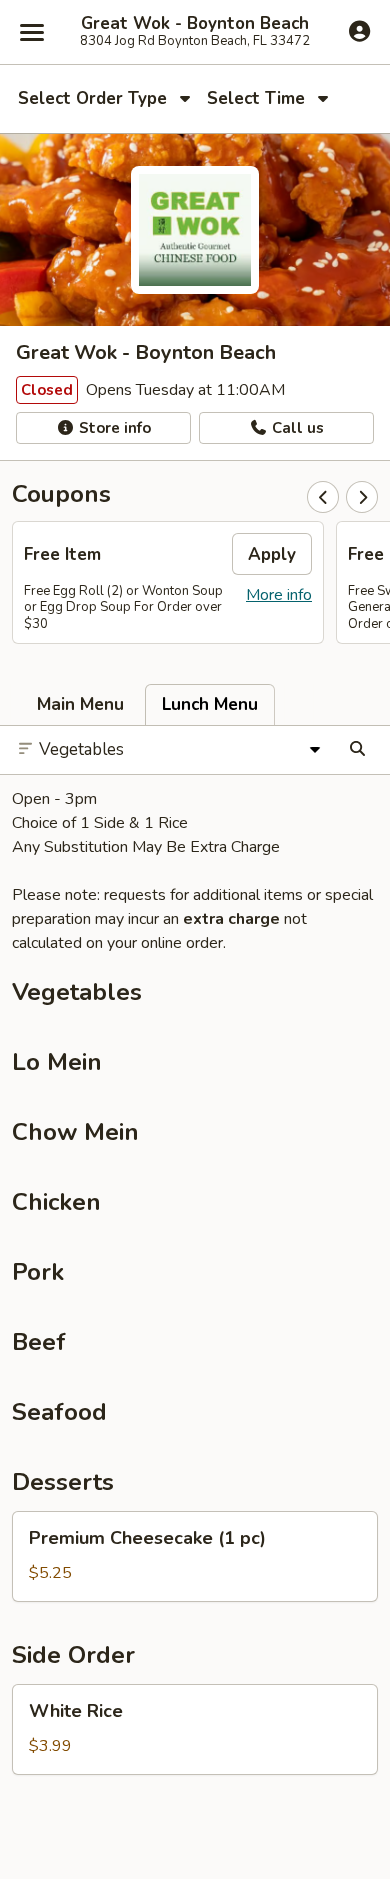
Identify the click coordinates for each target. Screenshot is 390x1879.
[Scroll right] (362, 497)
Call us (296, 428)
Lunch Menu (210, 704)
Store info (113, 428)
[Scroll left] (323, 497)
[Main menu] (32, 32)
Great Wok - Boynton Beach (195, 24)
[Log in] (359, 31)
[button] (195, 1556)
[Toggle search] (357, 750)
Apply (272, 554)
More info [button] (279, 595)
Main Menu (80, 704)
